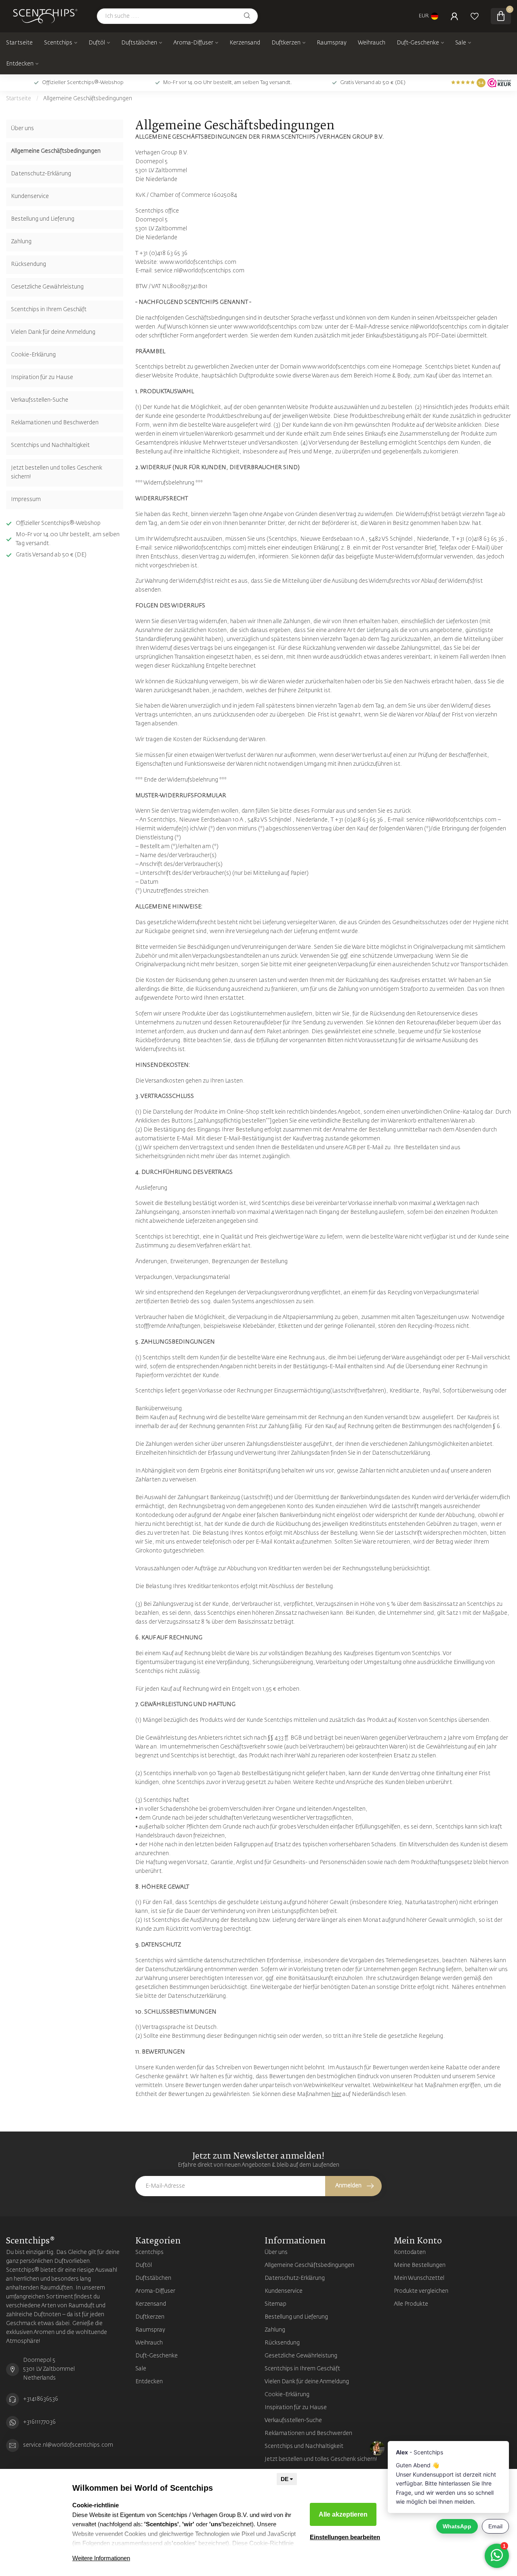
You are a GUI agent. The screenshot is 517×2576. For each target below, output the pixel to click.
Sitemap (275, 2304)
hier (336, 2094)
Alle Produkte (411, 2304)
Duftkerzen (286, 43)
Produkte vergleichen (421, 2291)
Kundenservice (30, 196)
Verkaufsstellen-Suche (40, 400)
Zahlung (21, 242)
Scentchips (58, 43)
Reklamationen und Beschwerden (55, 423)
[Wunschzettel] (475, 16)
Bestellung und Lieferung (43, 219)
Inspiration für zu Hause (42, 377)
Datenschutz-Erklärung (41, 174)
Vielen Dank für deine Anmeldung (53, 332)
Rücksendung (28, 264)
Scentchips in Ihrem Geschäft (49, 310)
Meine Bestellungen (420, 2265)
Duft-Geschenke (418, 43)
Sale (461, 43)
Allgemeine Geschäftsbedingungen (88, 99)
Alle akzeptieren (343, 2514)
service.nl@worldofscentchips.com (68, 2445)
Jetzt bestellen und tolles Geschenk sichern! (57, 472)
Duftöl (97, 43)
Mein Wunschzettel (419, 2278)
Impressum (26, 499)
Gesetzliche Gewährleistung (47, 287)
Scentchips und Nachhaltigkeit (50, 445)
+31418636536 (41, 2399)
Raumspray (332, 43)
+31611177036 (39, 2422)
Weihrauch (372, 43)
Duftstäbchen (139, 43)
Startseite (19, 43)
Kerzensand (245, 43)
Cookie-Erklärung (33, 355)
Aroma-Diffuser (193, 43)
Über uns (22, 128)
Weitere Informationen (101, 2558)
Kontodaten (410, 2252)
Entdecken (20, 64)
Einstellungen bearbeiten (345, 2537)
